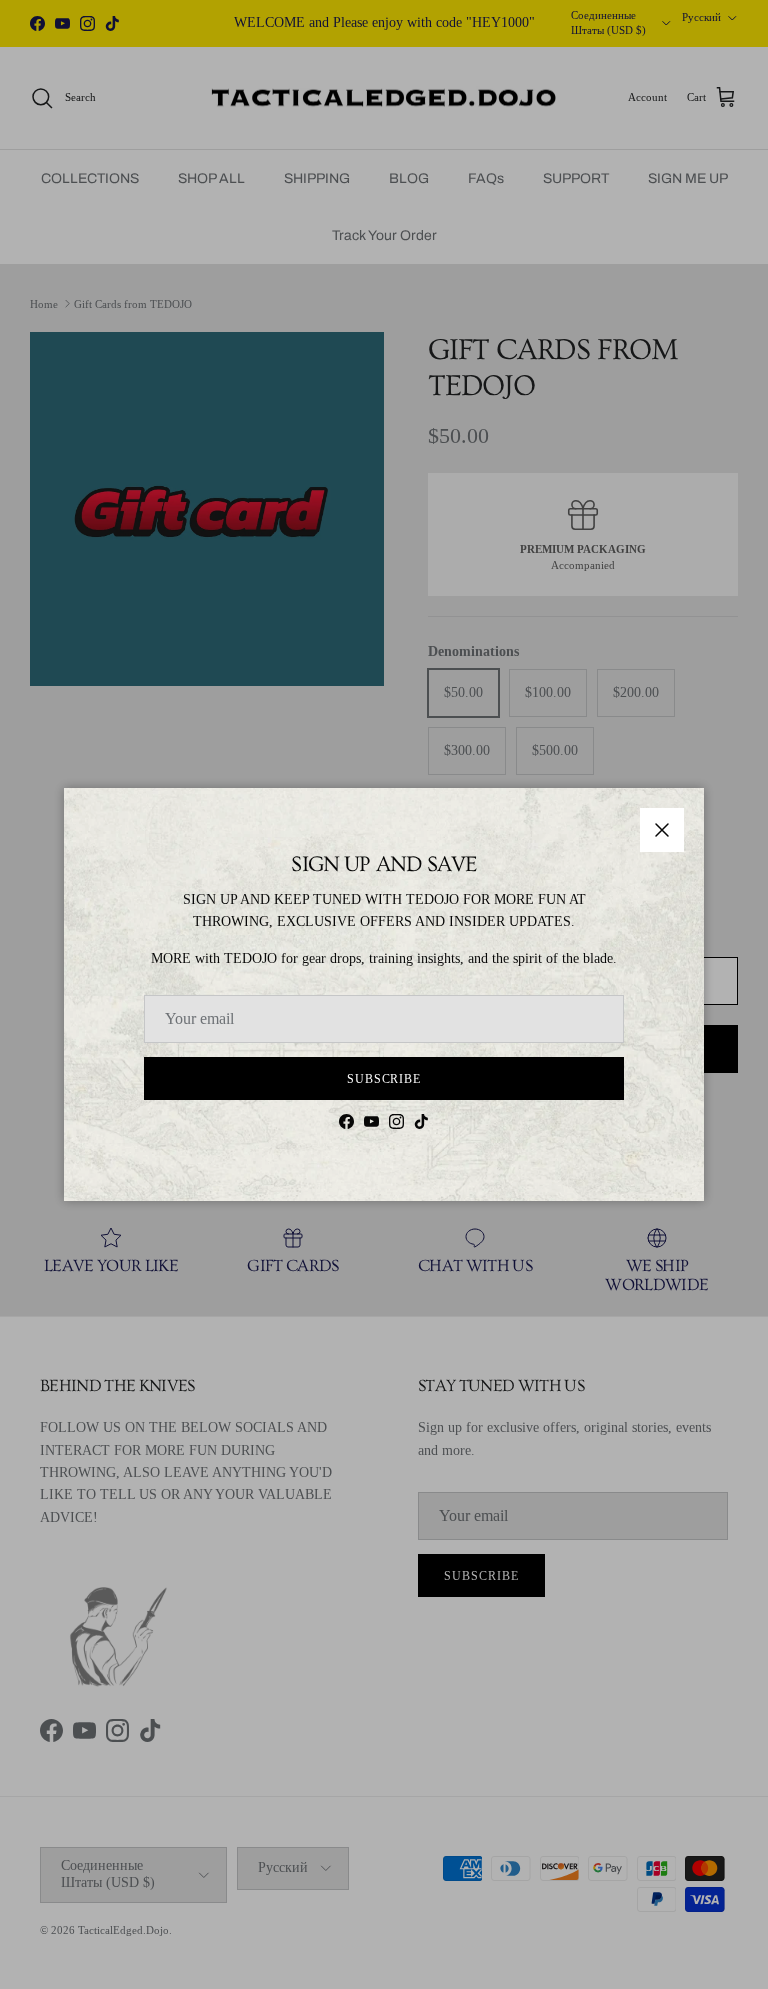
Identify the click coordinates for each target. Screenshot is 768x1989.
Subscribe (384, 1079)
